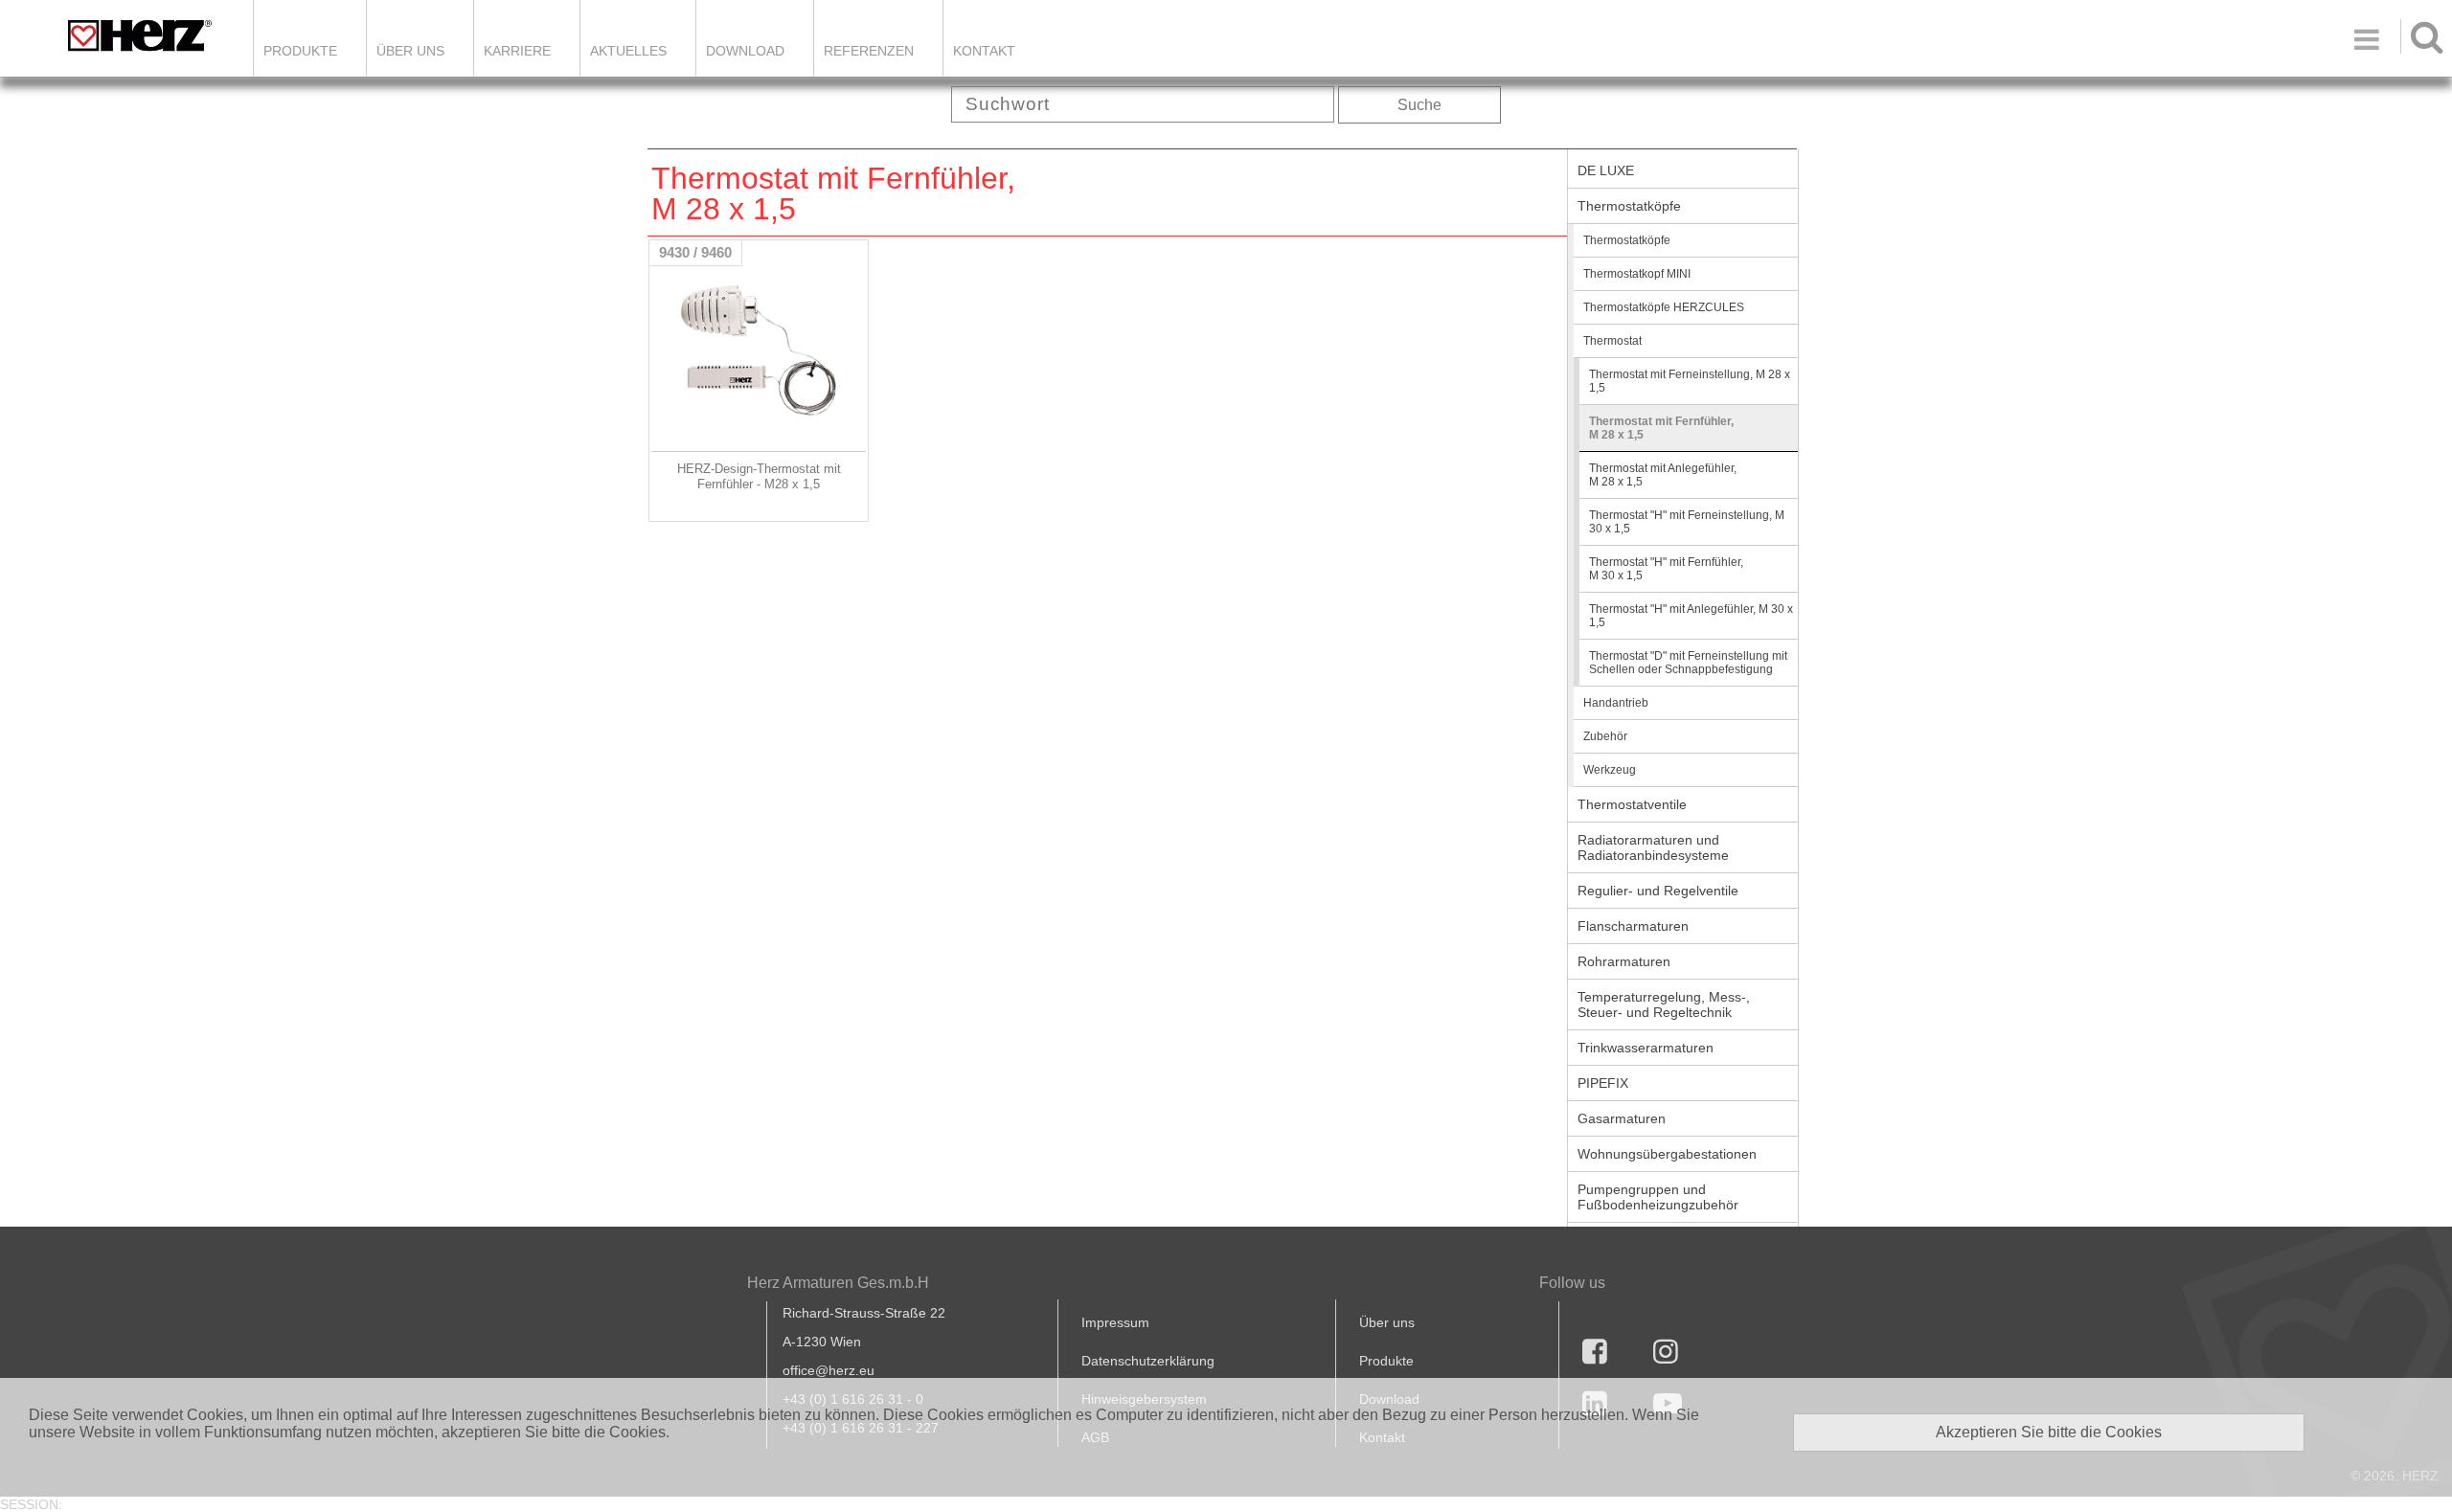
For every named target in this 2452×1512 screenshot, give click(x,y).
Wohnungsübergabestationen (1667, 1154)
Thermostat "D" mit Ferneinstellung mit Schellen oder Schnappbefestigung (1688, 663)
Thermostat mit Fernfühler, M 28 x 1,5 (1661, 428)
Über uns (1387, 1322)
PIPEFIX (1603, 1083)
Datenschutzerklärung (1148, 1361)
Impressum (1115, 1322)
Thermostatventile (1632, 804)
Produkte (300, 51)
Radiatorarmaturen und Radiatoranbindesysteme (1653, 847)
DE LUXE (1606, 170)
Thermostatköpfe (1629, 206)
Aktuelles (628, 51)
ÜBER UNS (410, 51)
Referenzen (869, 51)
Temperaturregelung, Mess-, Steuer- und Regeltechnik (1664, 1004)
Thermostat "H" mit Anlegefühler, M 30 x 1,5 (1691, 616)
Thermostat (1612, 341)
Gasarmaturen (1622, 1118)
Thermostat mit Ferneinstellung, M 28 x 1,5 (1690, 381)
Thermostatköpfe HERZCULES (1664, 307)
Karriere (517, 51)
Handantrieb (1616, 703)
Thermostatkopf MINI (1637, 274)
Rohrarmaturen (1624, 961)
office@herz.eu (829, 1370)
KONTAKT (984, 51)
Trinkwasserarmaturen (1646, 1048)
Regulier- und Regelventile (1658, 891)
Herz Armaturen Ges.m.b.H (838, 1283)
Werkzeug (1610, 770)
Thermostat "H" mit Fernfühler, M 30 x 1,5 (1666, 569)
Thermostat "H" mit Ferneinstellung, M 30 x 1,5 (1687, 522)
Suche (1419, 105)
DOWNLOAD (745, 51)
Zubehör (1605, 736)
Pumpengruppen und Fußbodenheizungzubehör (1658, 1197)
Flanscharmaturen (1633, 926)
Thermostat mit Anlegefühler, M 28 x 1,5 (1663, 475)
